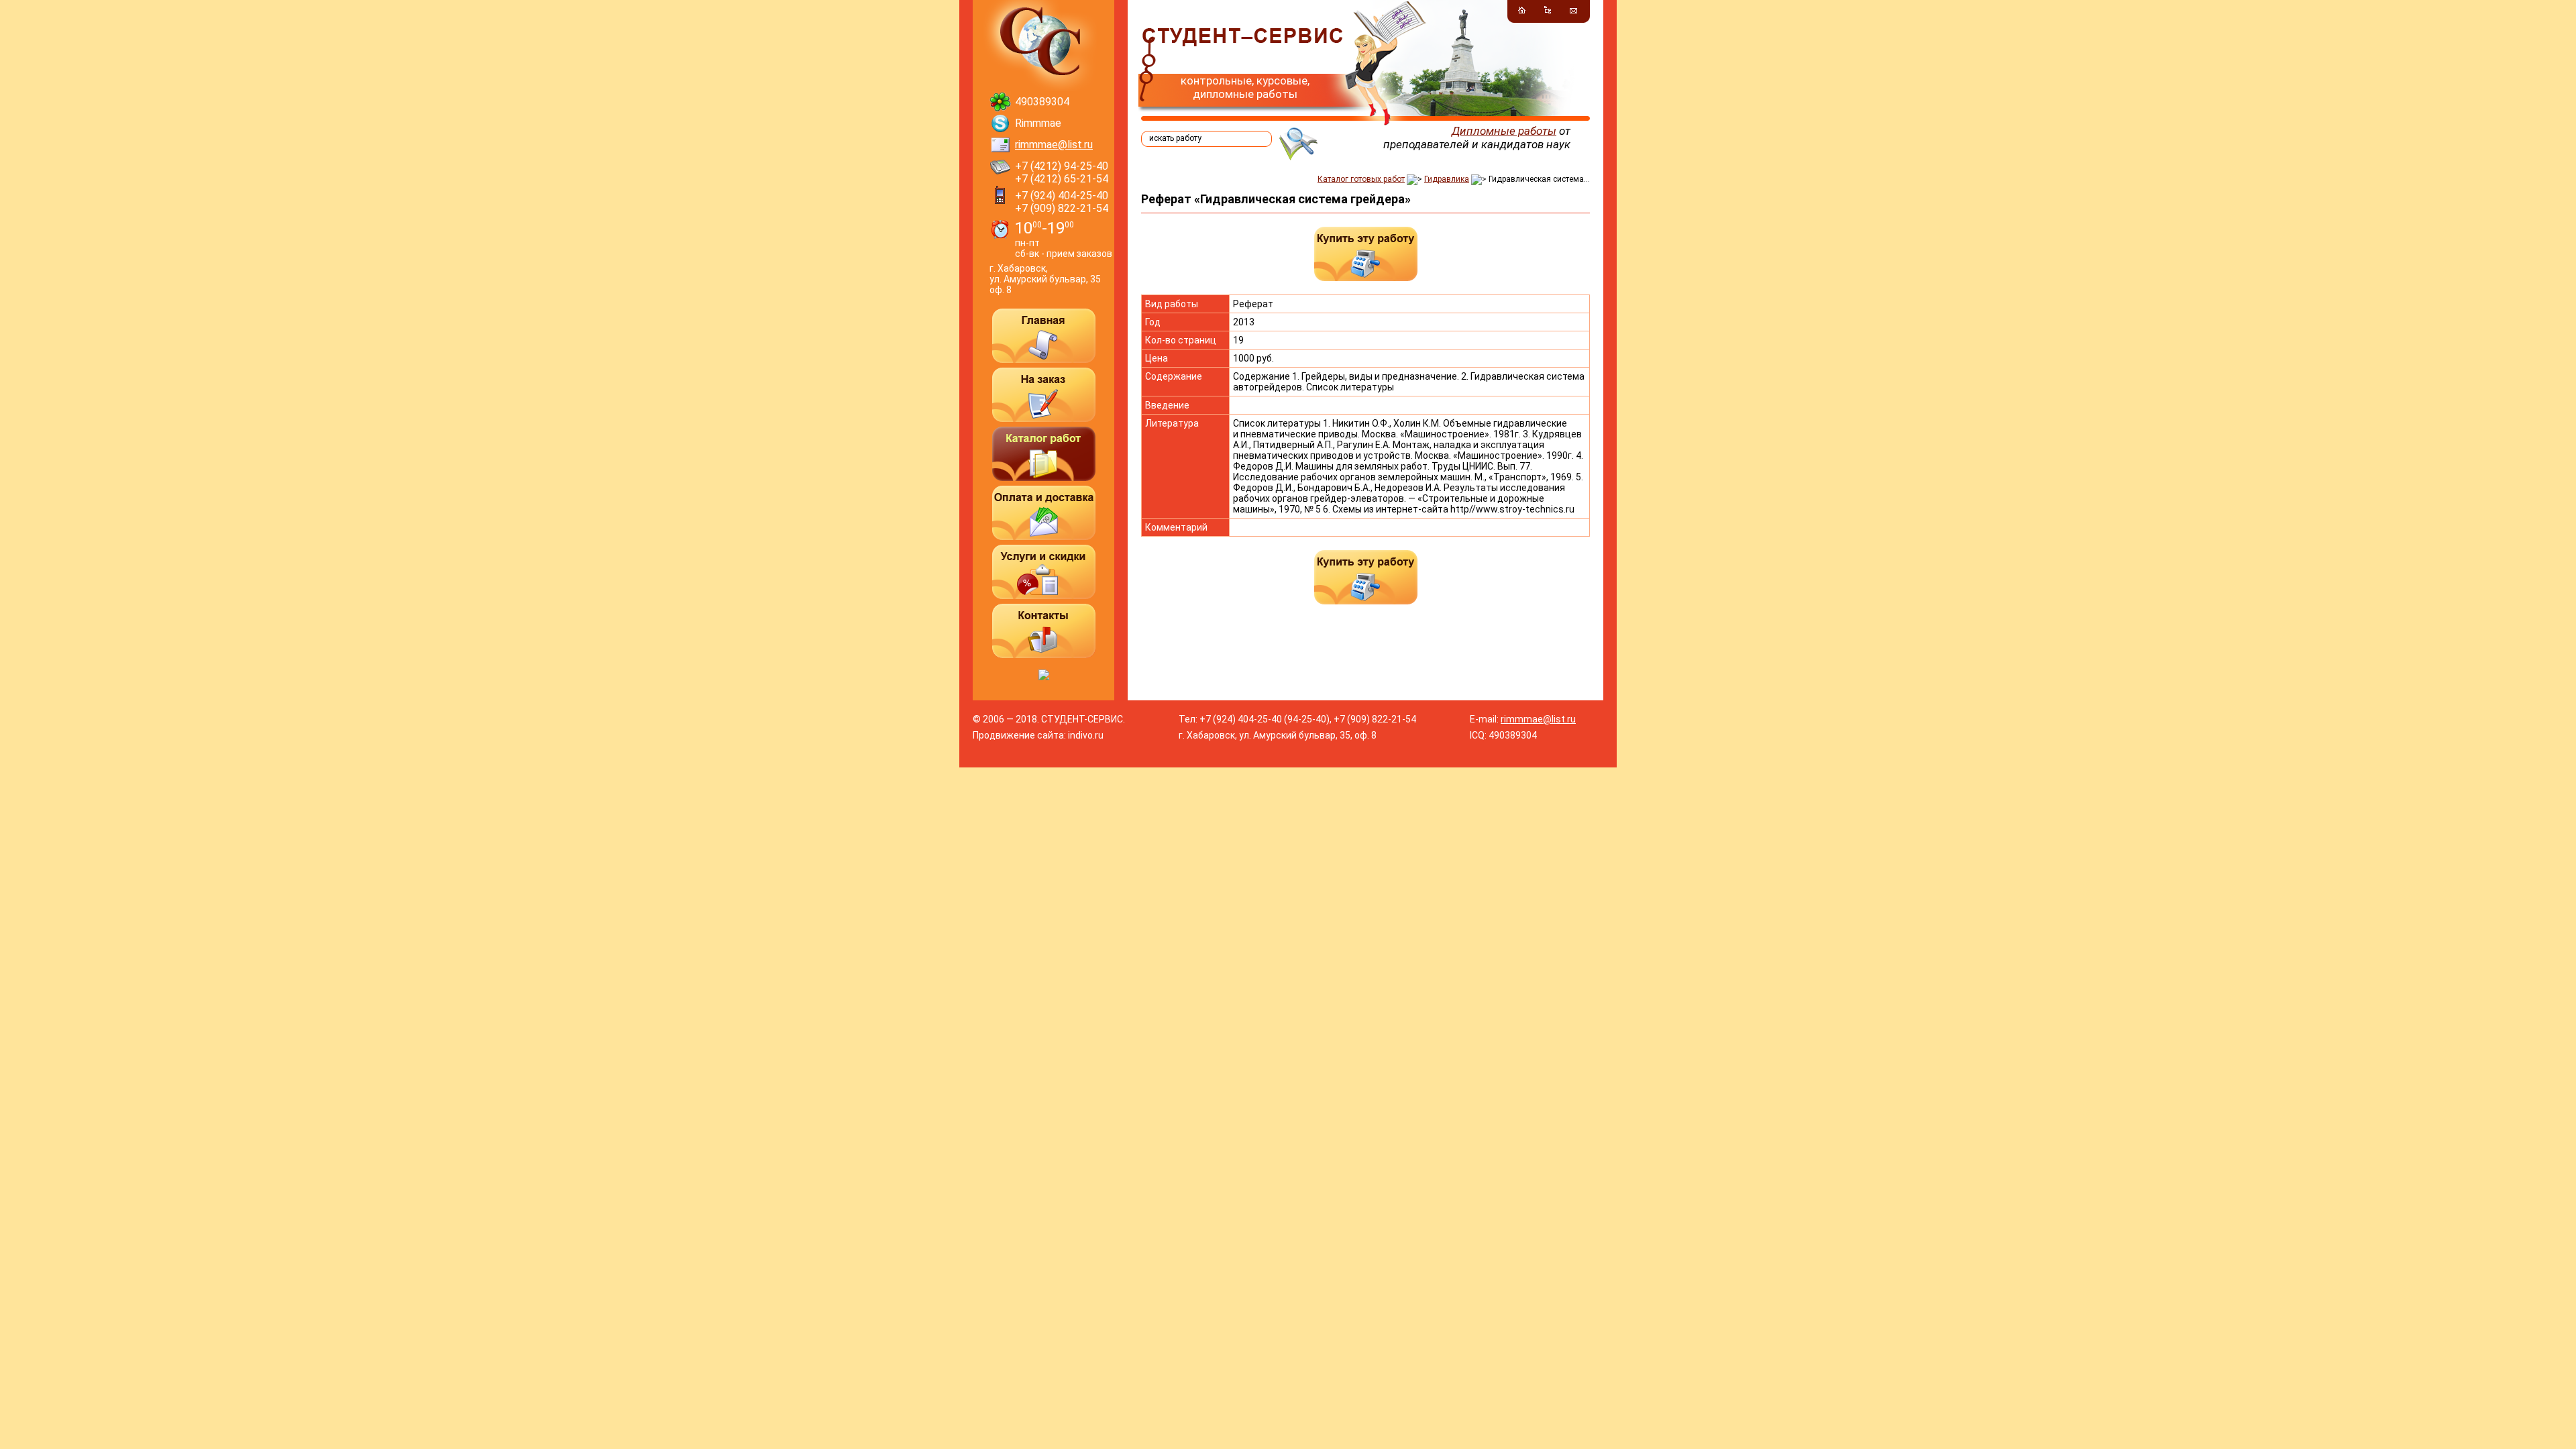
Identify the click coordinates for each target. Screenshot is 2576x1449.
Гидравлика (1447, 179)
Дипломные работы (1504, 131)
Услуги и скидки (1044, 572)
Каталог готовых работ (1361, 179)
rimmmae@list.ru (1054, 145)
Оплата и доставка (1044, 513)
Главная (1044, 336)
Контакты (1044, 631)
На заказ (1044, 395)
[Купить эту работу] (1366, 254)
